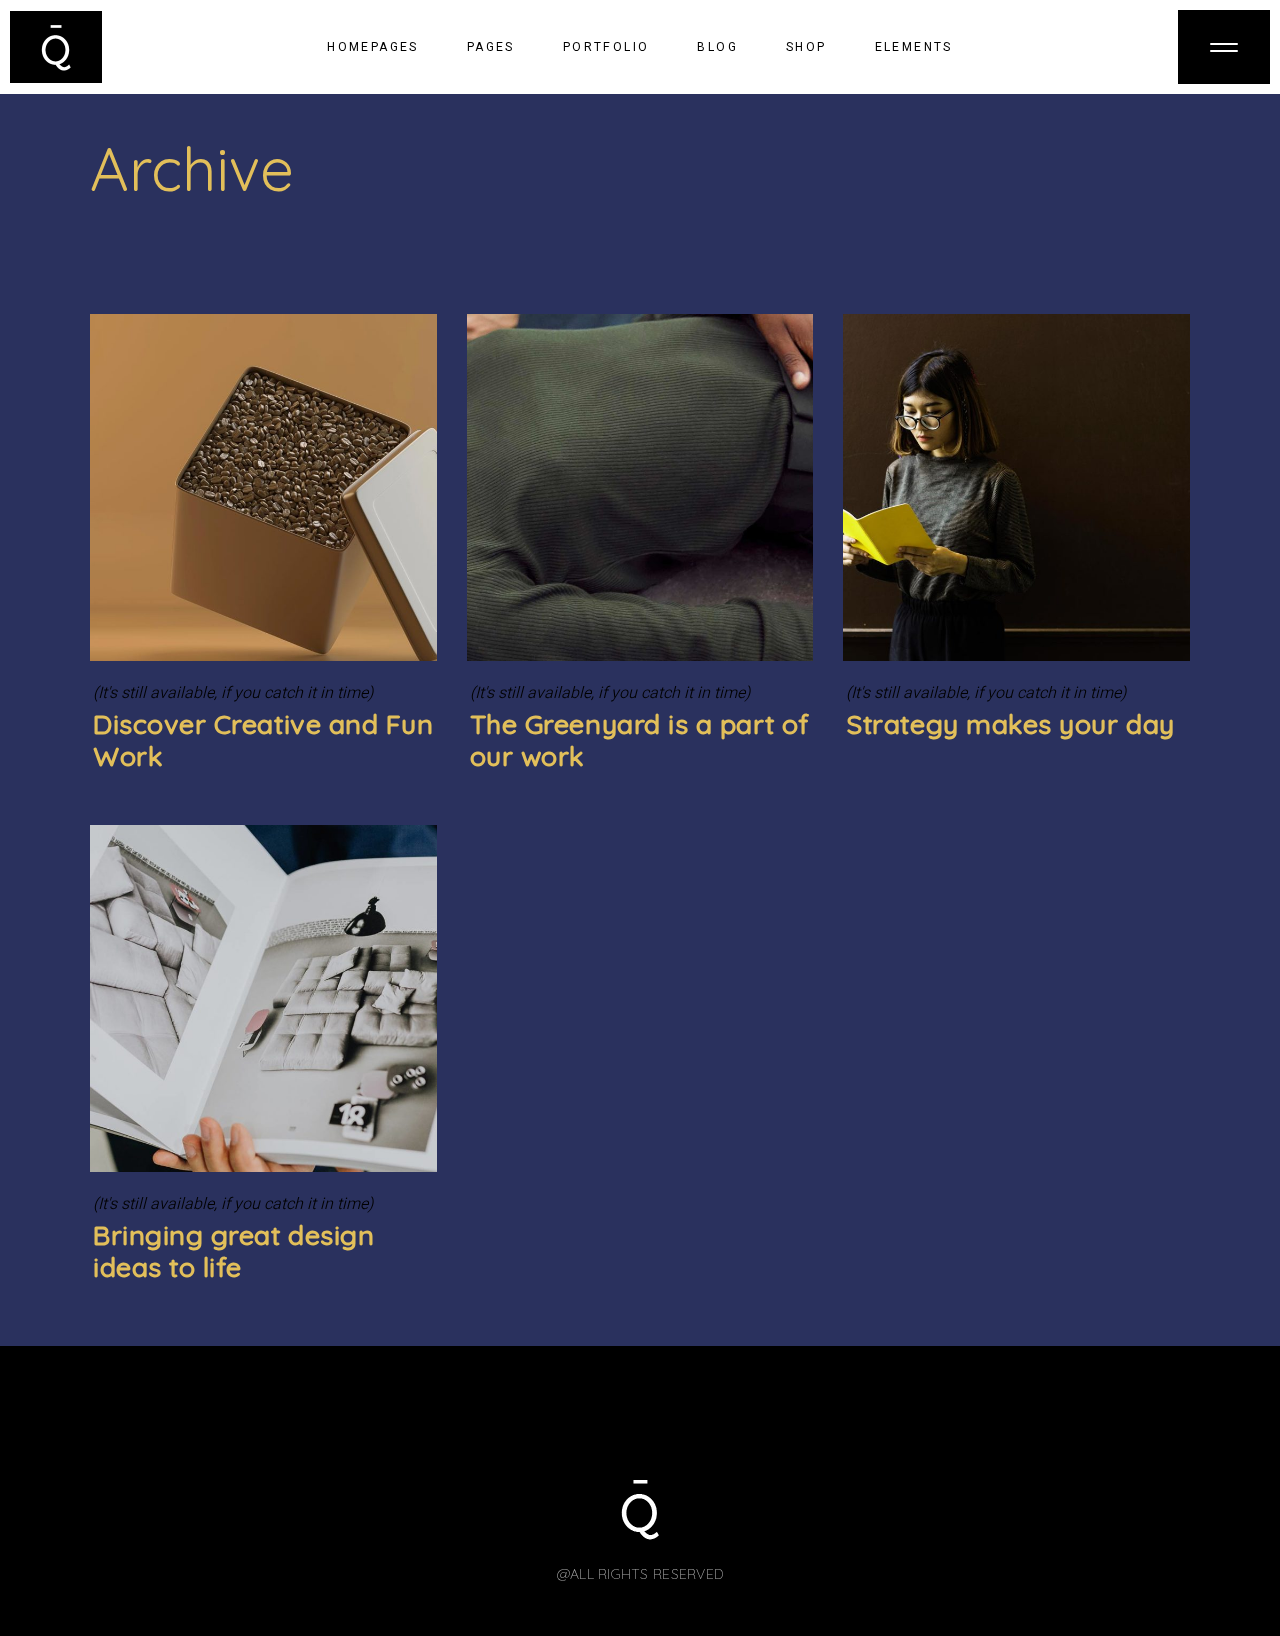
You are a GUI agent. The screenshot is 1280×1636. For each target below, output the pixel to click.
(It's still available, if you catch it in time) (233, 693)
